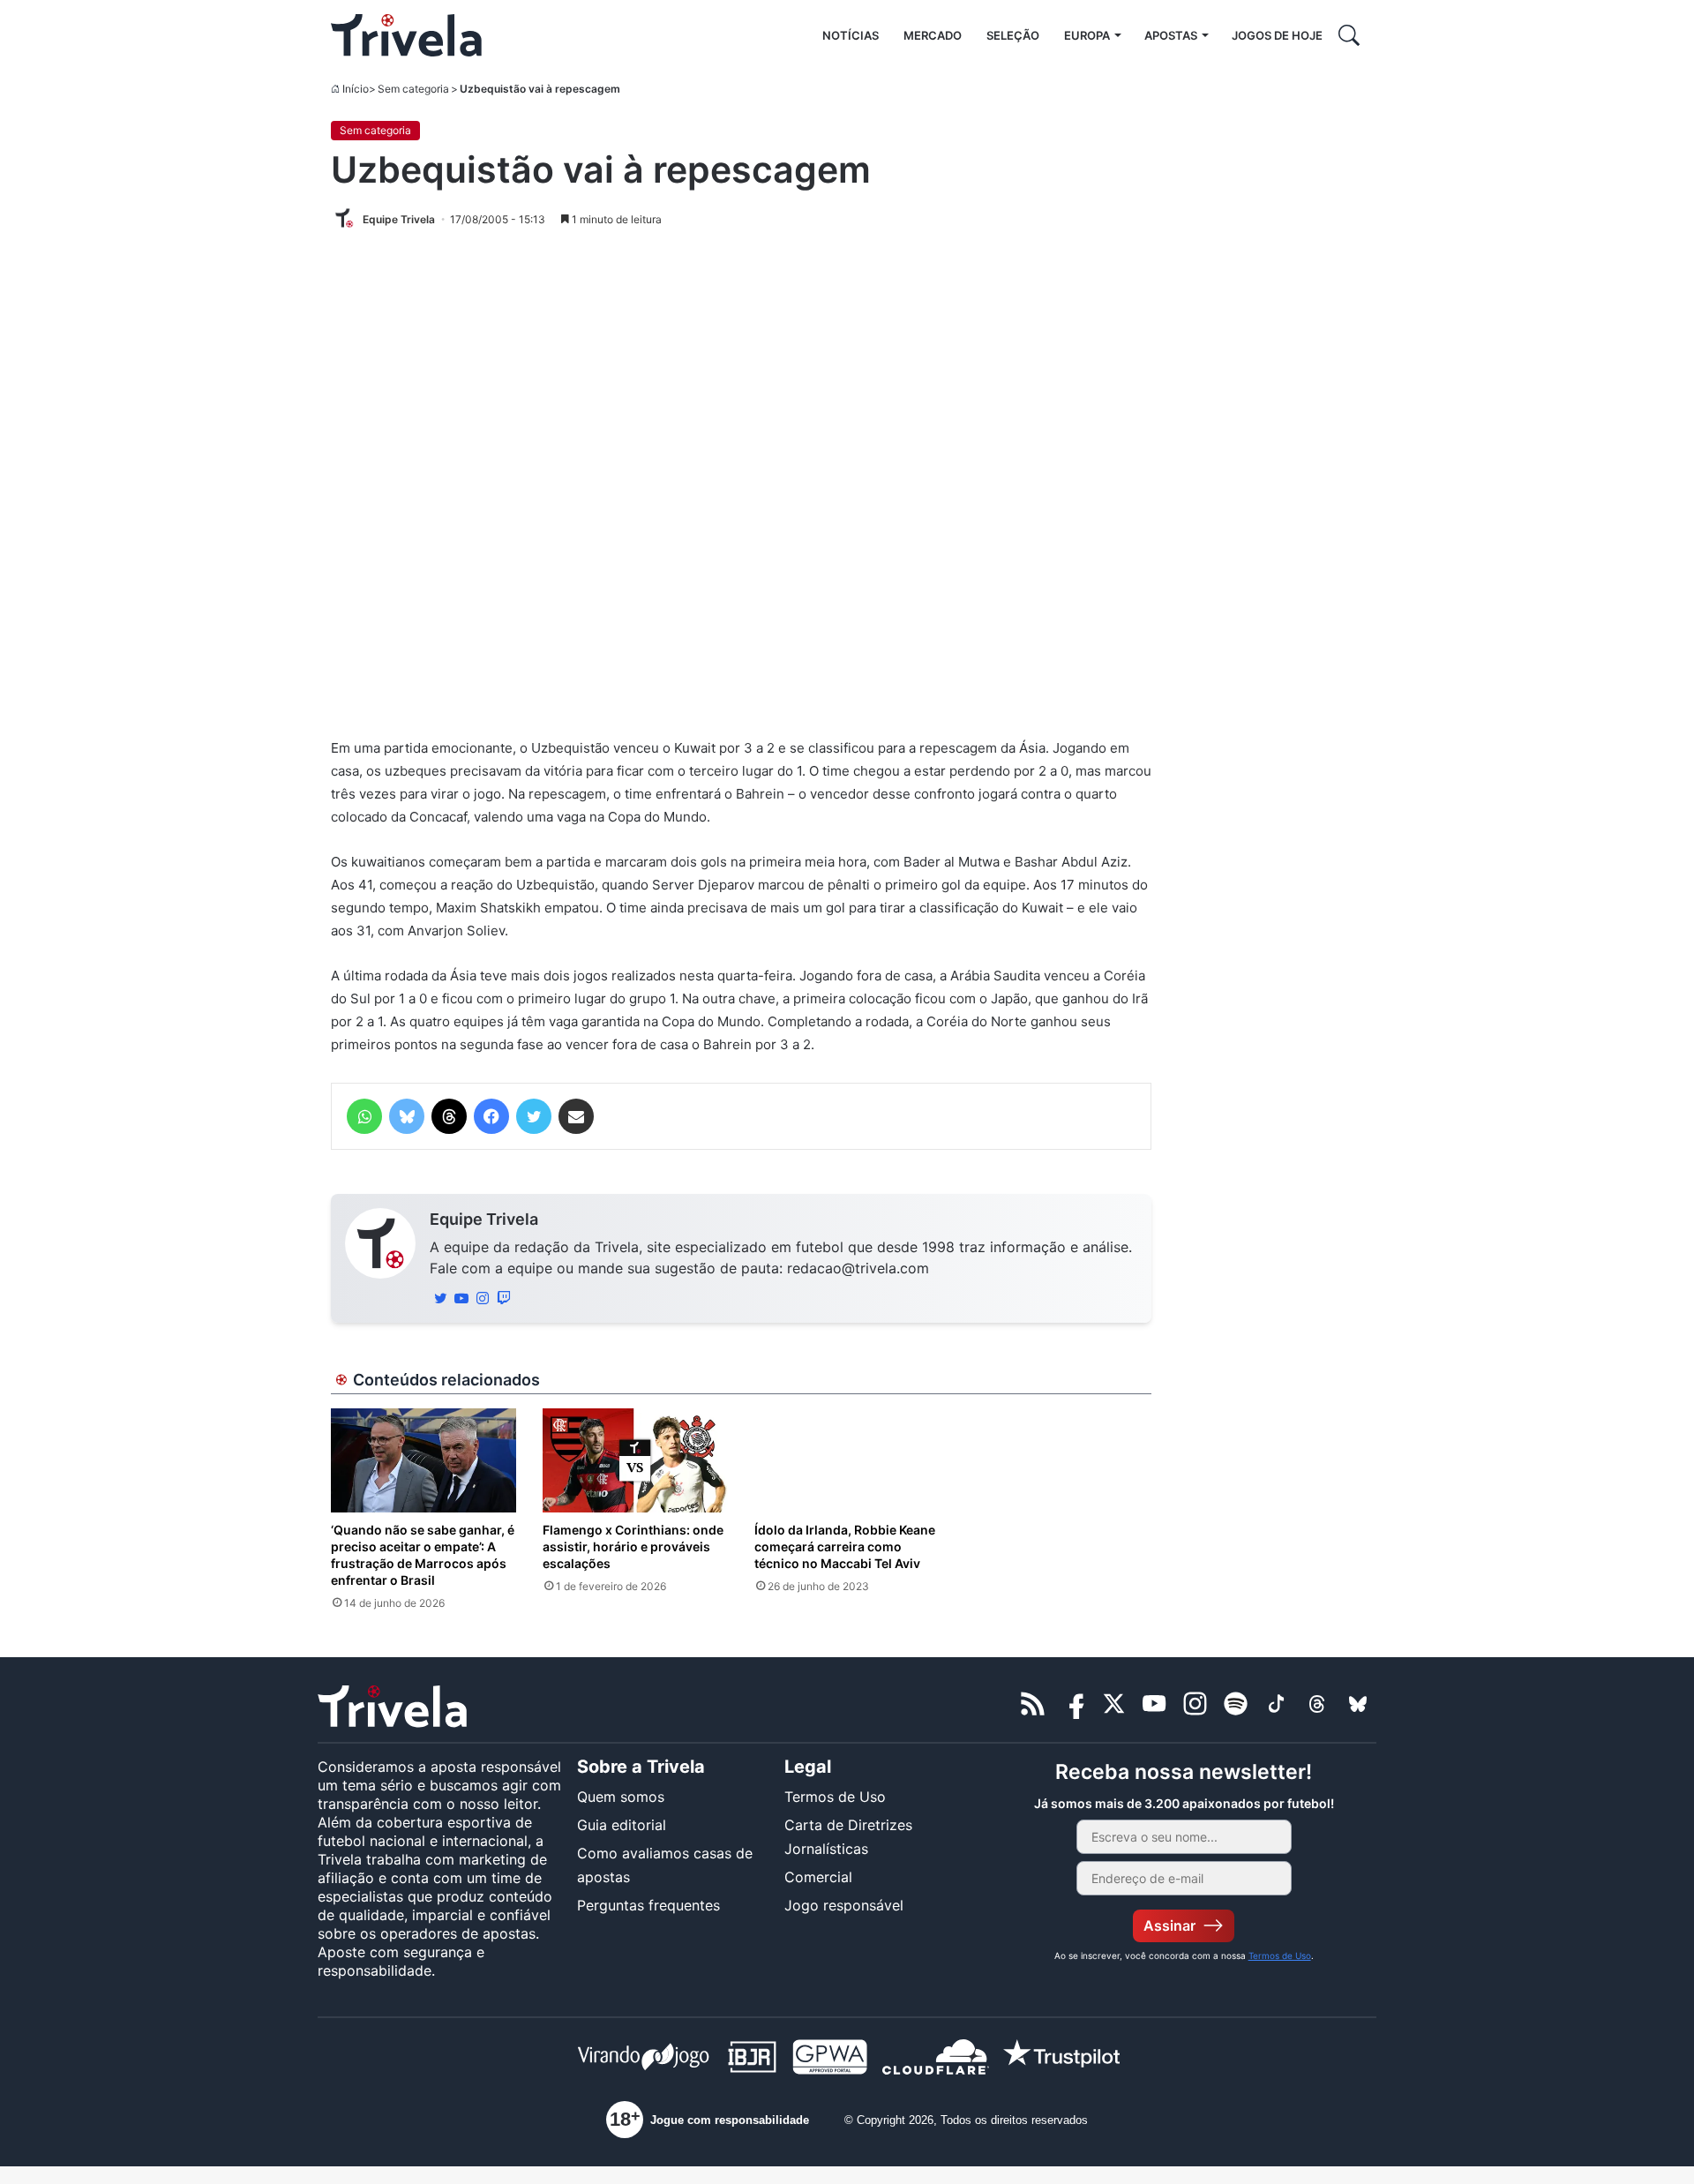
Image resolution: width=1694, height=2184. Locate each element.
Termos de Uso (835, 1797)
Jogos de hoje (1277, 35)
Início (356, 89)
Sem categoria (413, 89)
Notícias (851, 35)
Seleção (1013, 35)
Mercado (933, 35)
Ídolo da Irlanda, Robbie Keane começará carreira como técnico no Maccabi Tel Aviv (845, 1546)
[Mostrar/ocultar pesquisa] (1349, 35)
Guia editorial (622, 1825)
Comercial (818, 1877)
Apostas (1171, 35)
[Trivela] (406, 35)
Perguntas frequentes (648, 1905)
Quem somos (621, 1797)
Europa (1087, 35)
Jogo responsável (844, 1905)
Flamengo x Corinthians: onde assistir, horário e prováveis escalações (633, 1546)
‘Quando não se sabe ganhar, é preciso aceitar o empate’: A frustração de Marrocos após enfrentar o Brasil (423, 1555)
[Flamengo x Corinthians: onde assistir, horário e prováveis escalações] (635, 1460)
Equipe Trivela (484, 1219)
